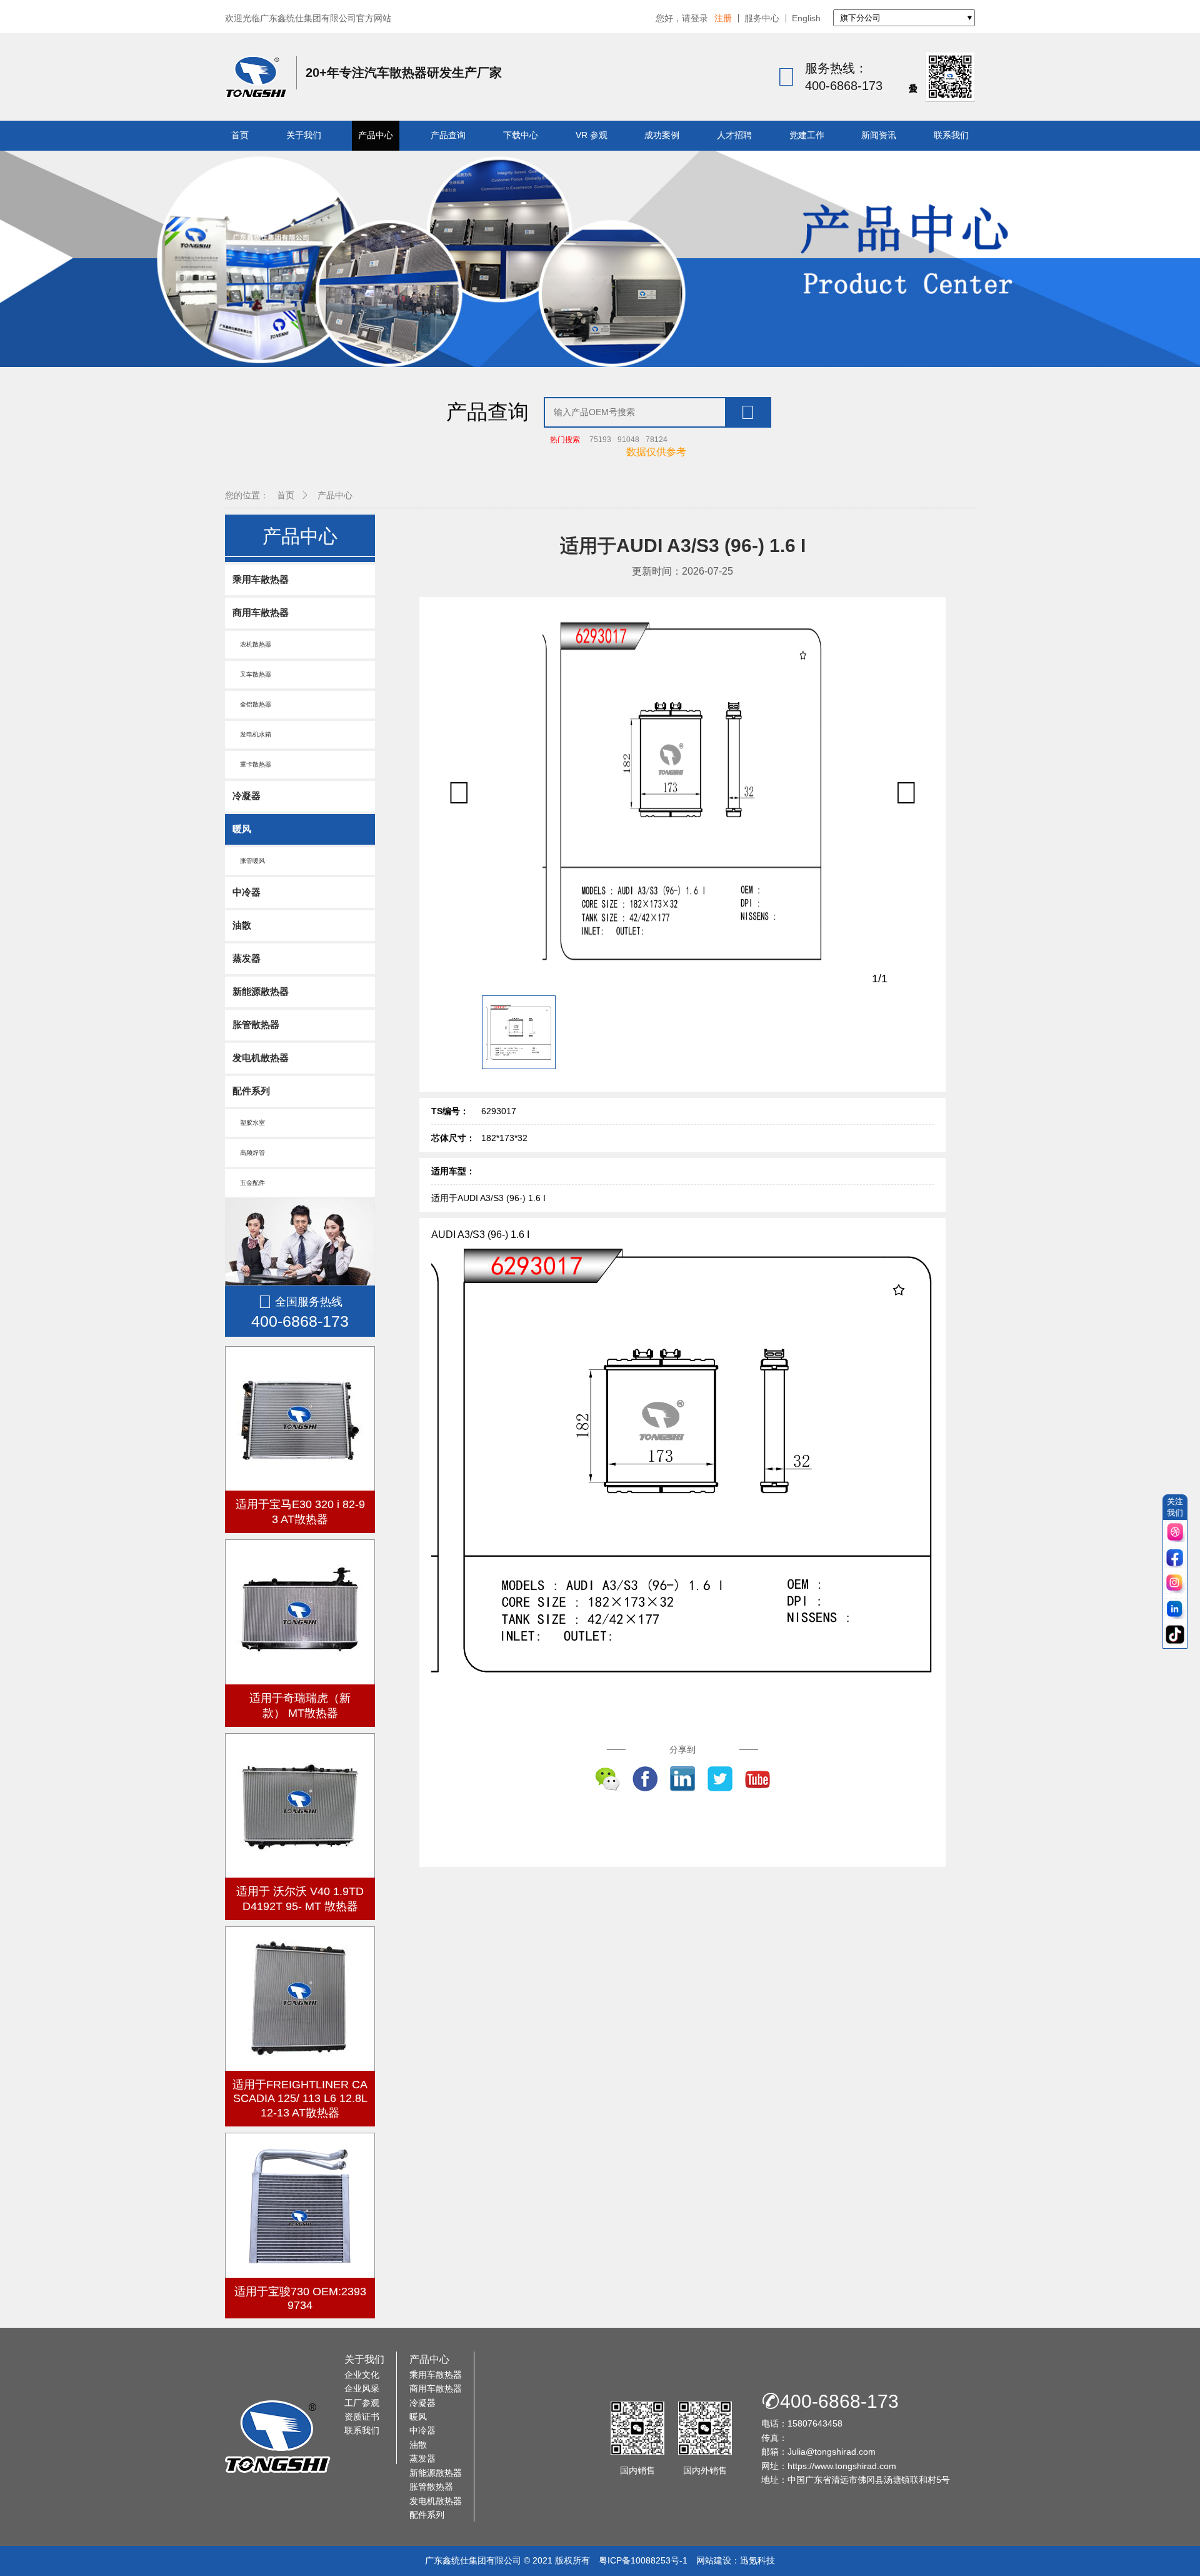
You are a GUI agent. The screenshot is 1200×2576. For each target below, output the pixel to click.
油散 (242, 925)
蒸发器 (247, 958)
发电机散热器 (261, 1058)
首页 (240, 135)
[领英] (1175, 1610)
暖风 (242, 829)
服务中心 (762, 18)
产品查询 (448, 135)
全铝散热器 (252, 704)
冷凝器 (247, 796)
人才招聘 (734, 135)
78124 (657, 440)
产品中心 (376, 135)
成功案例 (662, 135)
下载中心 (521, 135)
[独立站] (1175, 1533)
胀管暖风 (249, 861)
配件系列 (251, 1091)
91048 (628, 440)
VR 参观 (592, 135)
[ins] (1175, 1584)
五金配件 (249, 1183)
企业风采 (362, 2388)
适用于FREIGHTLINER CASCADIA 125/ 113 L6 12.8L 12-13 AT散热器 (300, 2099)
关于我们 (304, 135)
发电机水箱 (252, 734)
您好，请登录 (682, 18)
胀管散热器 (256, 1024)
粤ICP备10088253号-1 (643, 2560)
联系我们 (951, 135)
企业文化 (362, 2375)
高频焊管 (249, 1153)
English (806, 18)
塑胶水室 (249, 1123)
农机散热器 (252, 644)
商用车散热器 (261, 612)
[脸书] (1175, 1558)
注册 (723, 18)
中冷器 (247, 892)
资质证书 (362, 2417)
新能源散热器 (261, 991)
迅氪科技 (757, 2560)
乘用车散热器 (261, 579)
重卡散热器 (252, 764)
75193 (600, 440)
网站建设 (714, 2560)
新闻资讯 (879, 135)
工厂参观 (362, 2403)
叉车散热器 (252, 674)
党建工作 (807, 135)
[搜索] (747, 412)
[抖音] (1175, 1635)
